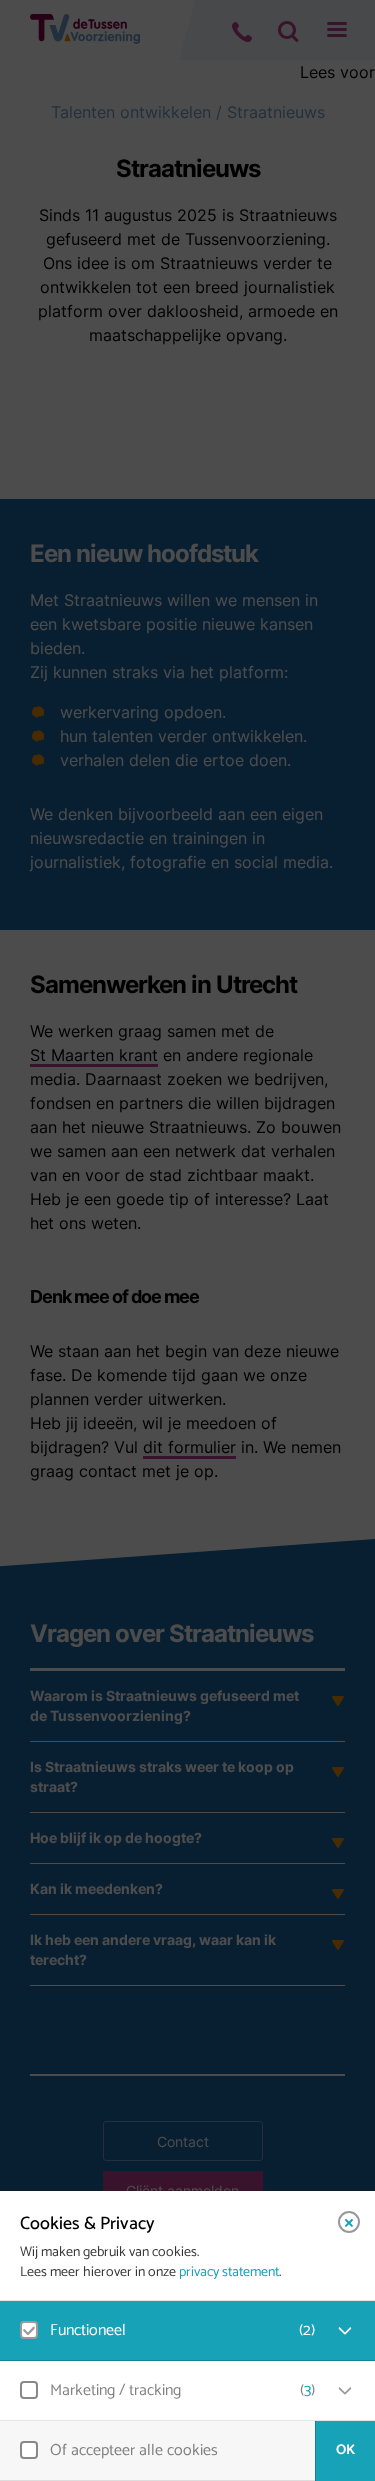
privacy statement (229, 2273)
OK (345, 2450)
